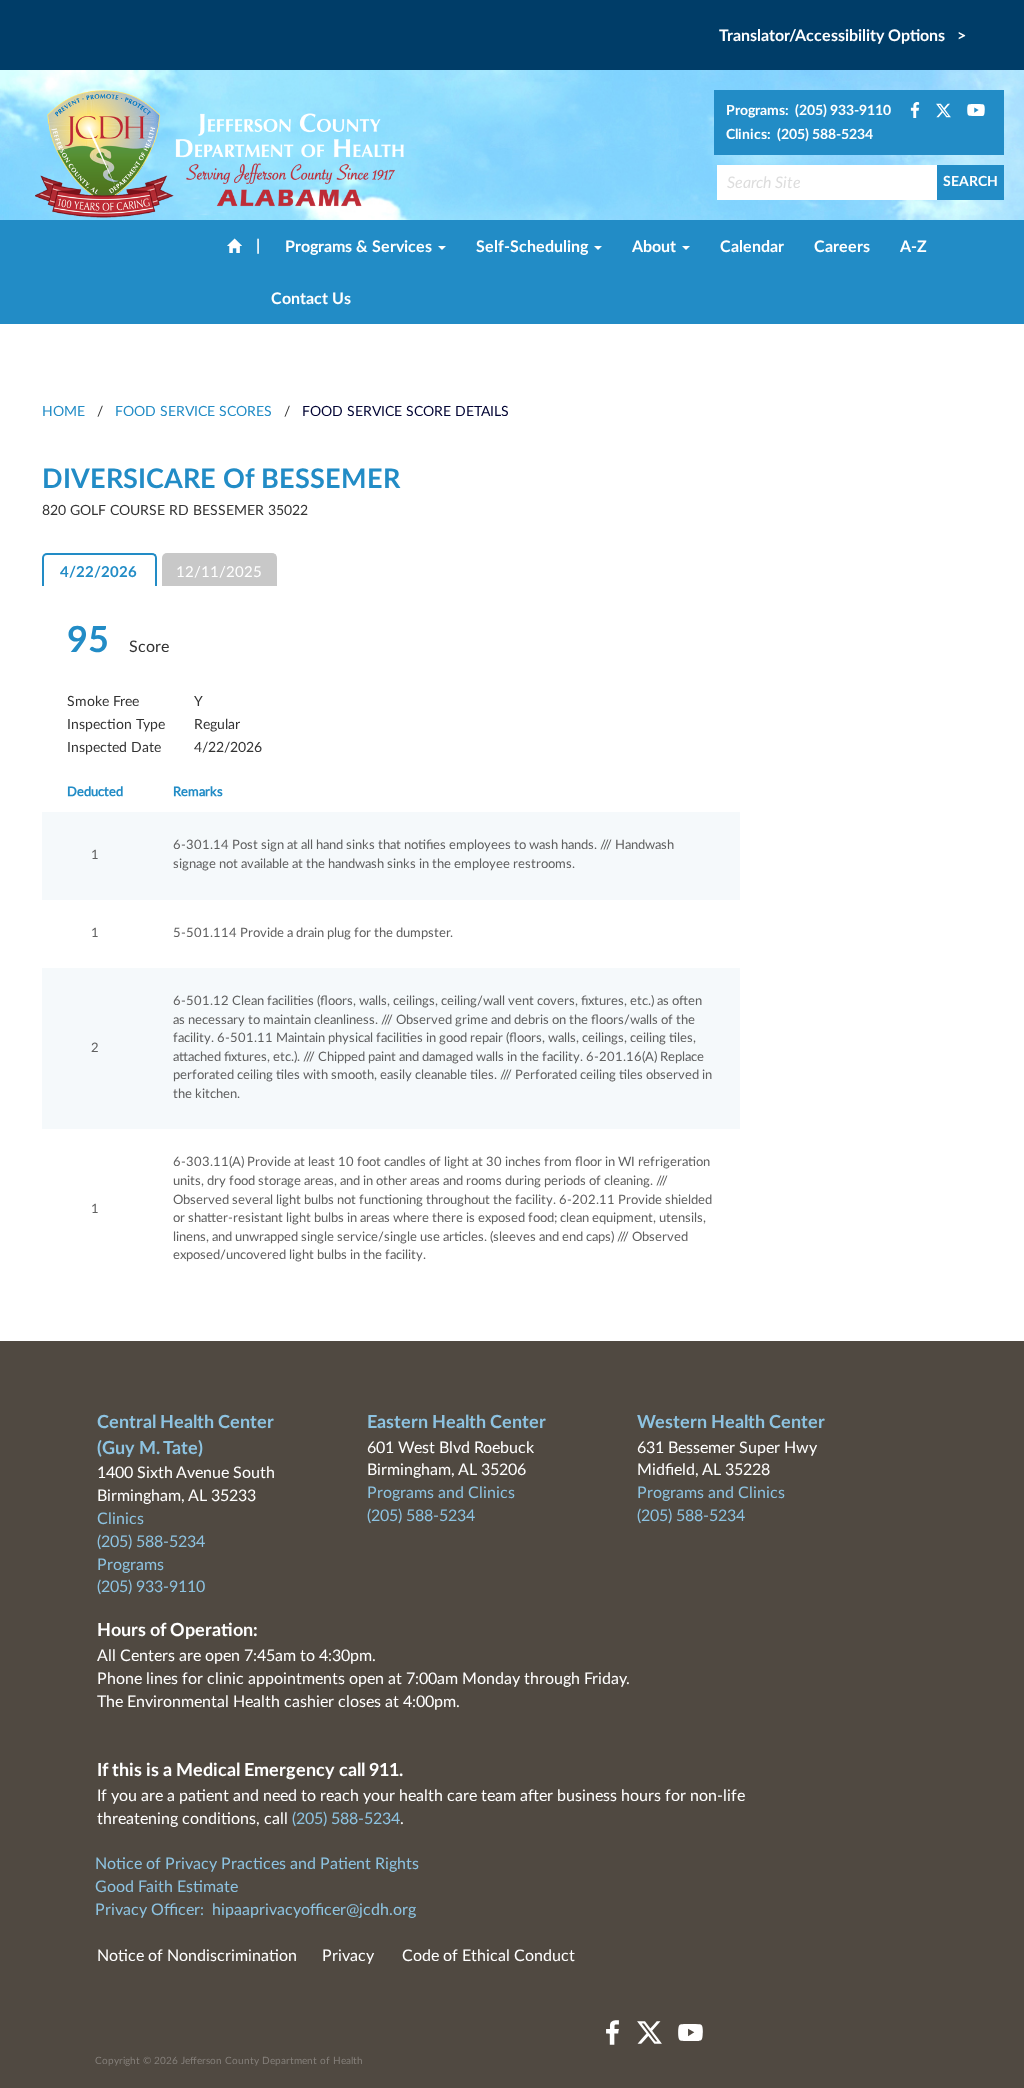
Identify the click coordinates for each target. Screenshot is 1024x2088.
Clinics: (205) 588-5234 (799, 135)
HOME (63, 412)
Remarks (198, 792)
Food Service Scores (193, 412)
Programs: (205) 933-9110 (808, 111)
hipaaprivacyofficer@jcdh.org (314, 1910)
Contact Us (311, 299)
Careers (842, 247)
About (656, 247)
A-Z (913, 247)
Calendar (752, 247)
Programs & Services (360, 247)
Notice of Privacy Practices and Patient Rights (257, 1864)
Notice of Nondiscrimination (197, 1956)
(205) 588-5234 (151, 1542)
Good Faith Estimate (166, 1887)
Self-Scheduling (534, 247)
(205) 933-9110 (151, 1587)
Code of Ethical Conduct (488, 1956)
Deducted (95, 792)
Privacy (348, 1956)
